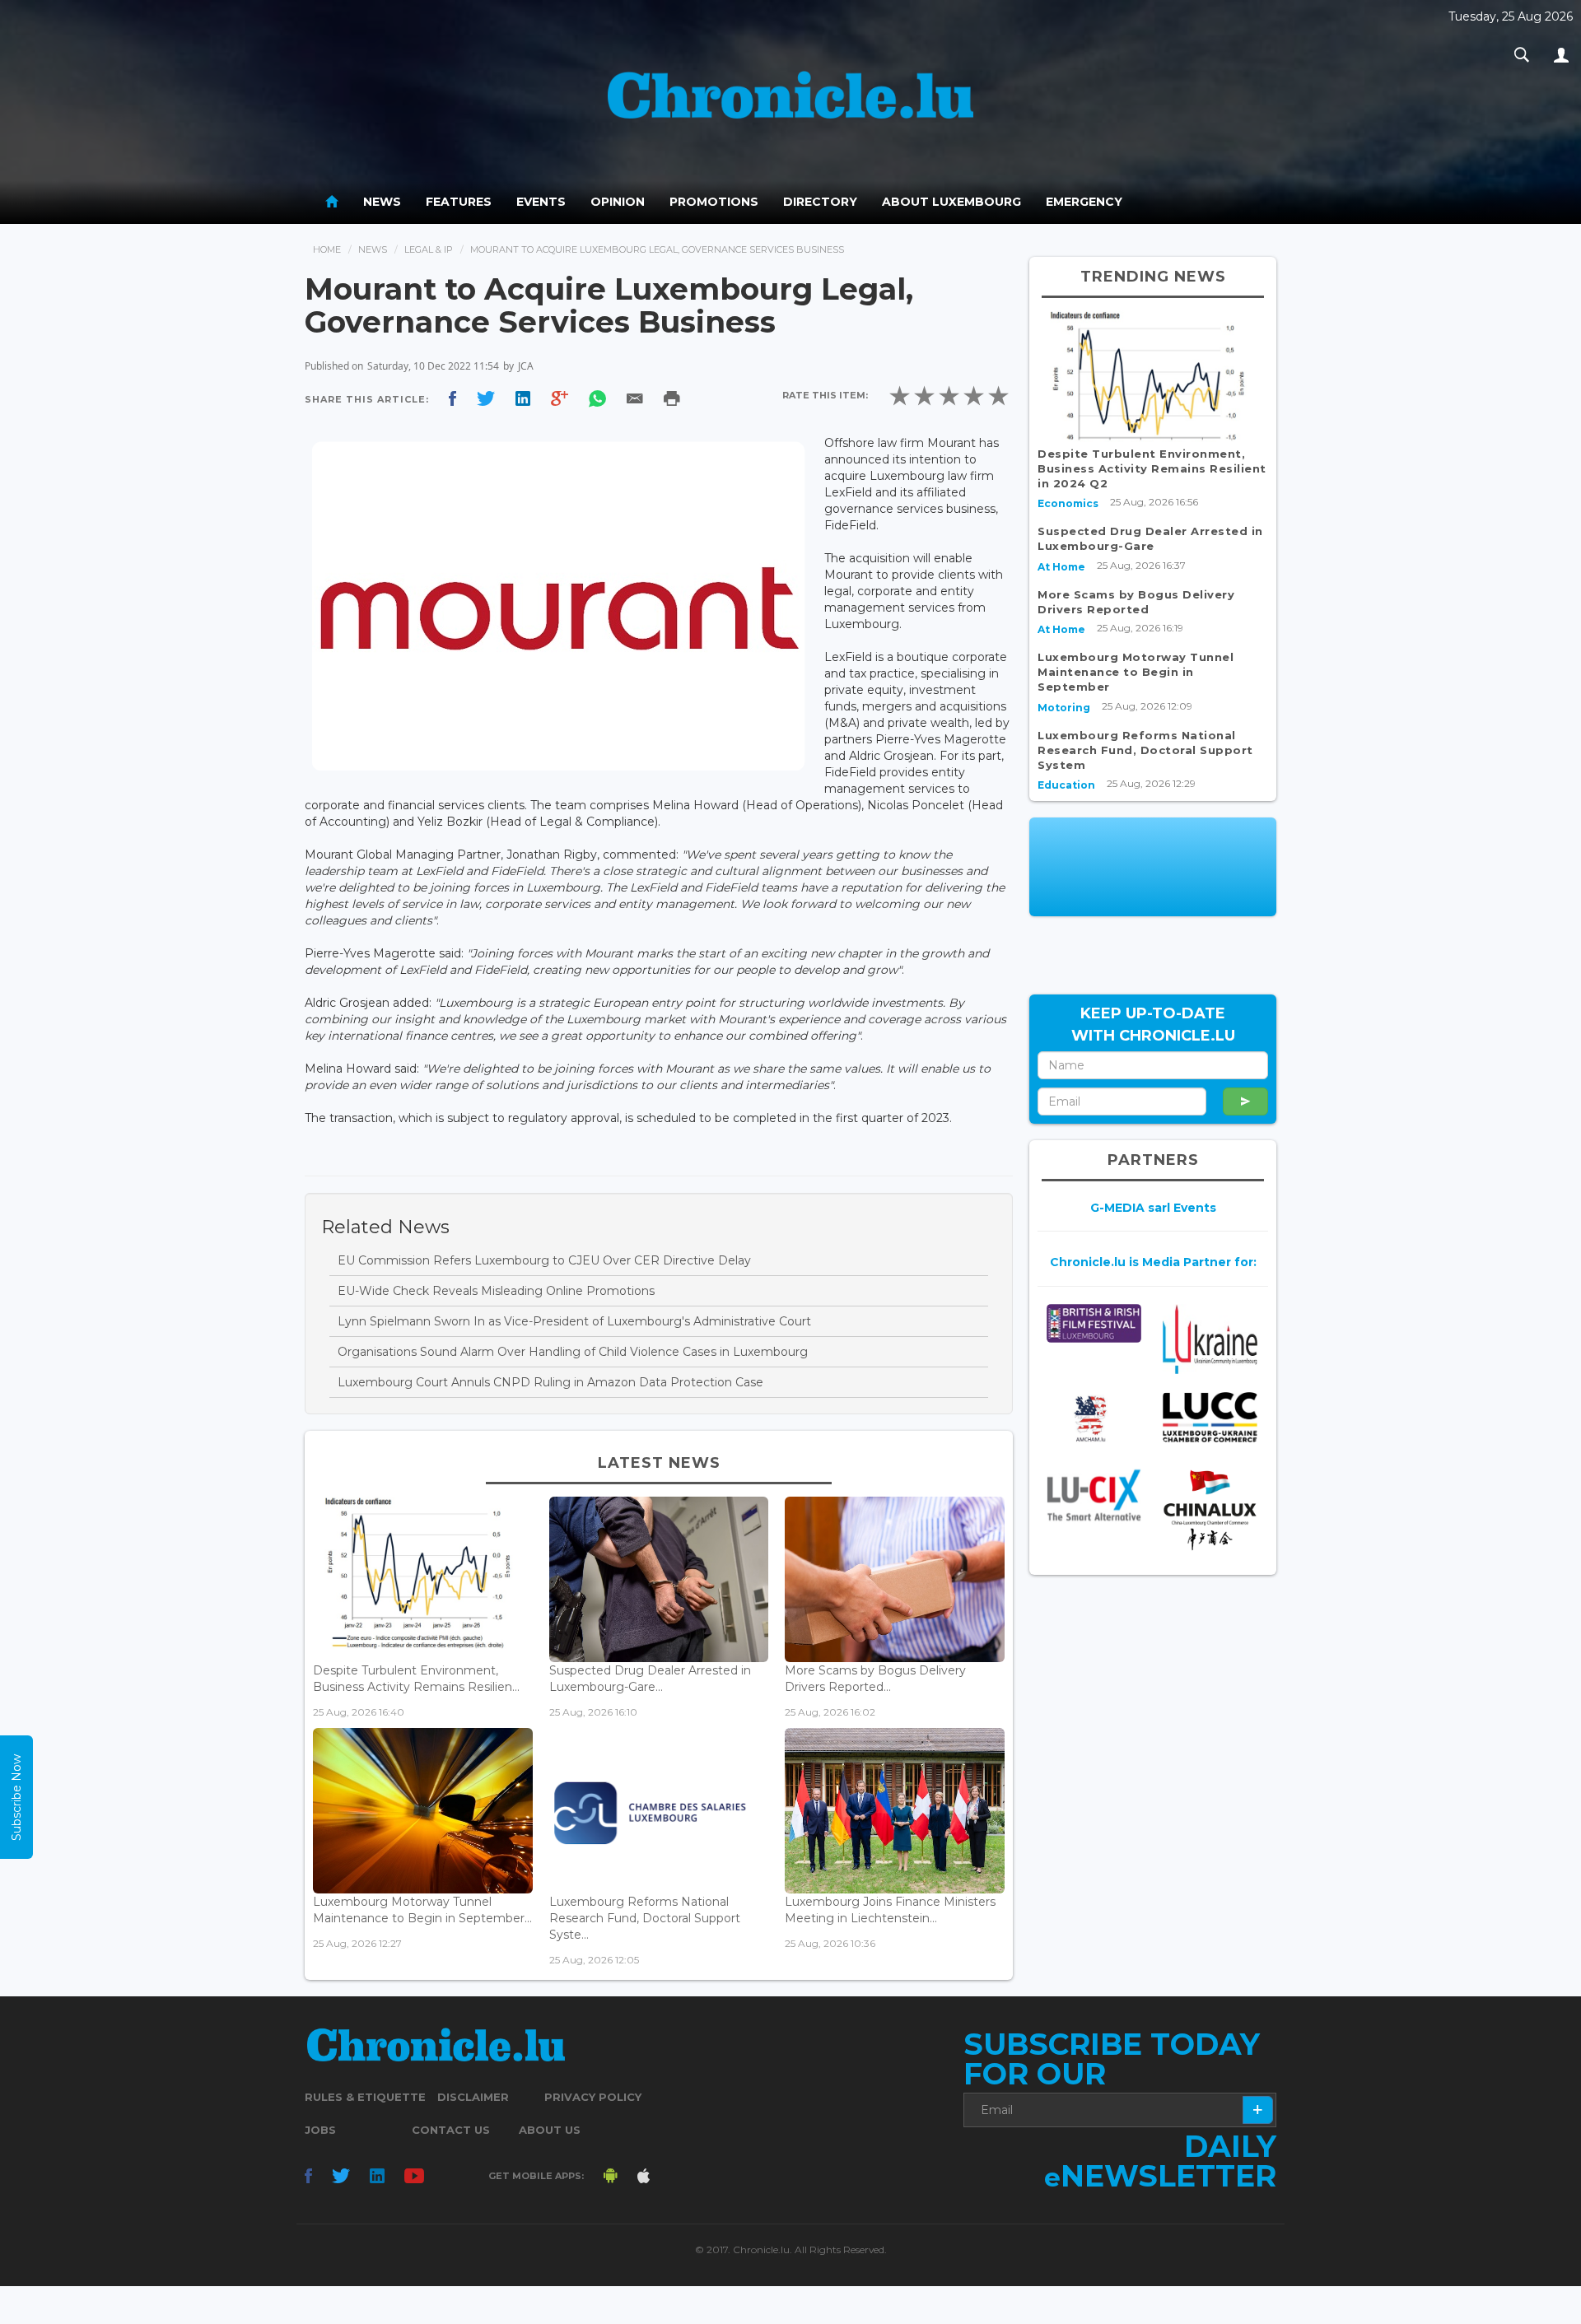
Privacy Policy (593, 2097)
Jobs (320, 2130)
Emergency (1084, 202)
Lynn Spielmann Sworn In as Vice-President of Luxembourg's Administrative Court (574, 1321)
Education (1066, 785)
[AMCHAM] (1094, 1418)
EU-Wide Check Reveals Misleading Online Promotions (496, 1291)
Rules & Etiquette (365, 2097)
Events (541, 202)
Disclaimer (473, 2097)
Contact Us (451, 2130)
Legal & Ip (429, 249)
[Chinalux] (1210, 1510)
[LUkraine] (1210, 1339)
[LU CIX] (1094, 1495)
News (382, 202)
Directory (820, 202)
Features (459, 202)
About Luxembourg (951, 202)
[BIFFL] (1094, 1323)
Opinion (618, 202)
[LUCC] (1210, 1417)
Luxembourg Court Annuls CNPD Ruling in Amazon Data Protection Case (550, 1382)
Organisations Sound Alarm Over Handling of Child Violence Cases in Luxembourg (573, 1352)
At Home (1061, 567)
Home (327, 249)
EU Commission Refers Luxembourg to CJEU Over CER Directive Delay (544, 1260)
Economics (1068, 503)
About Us (550, 2130)
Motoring (1064, 708)
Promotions (714, 202)
